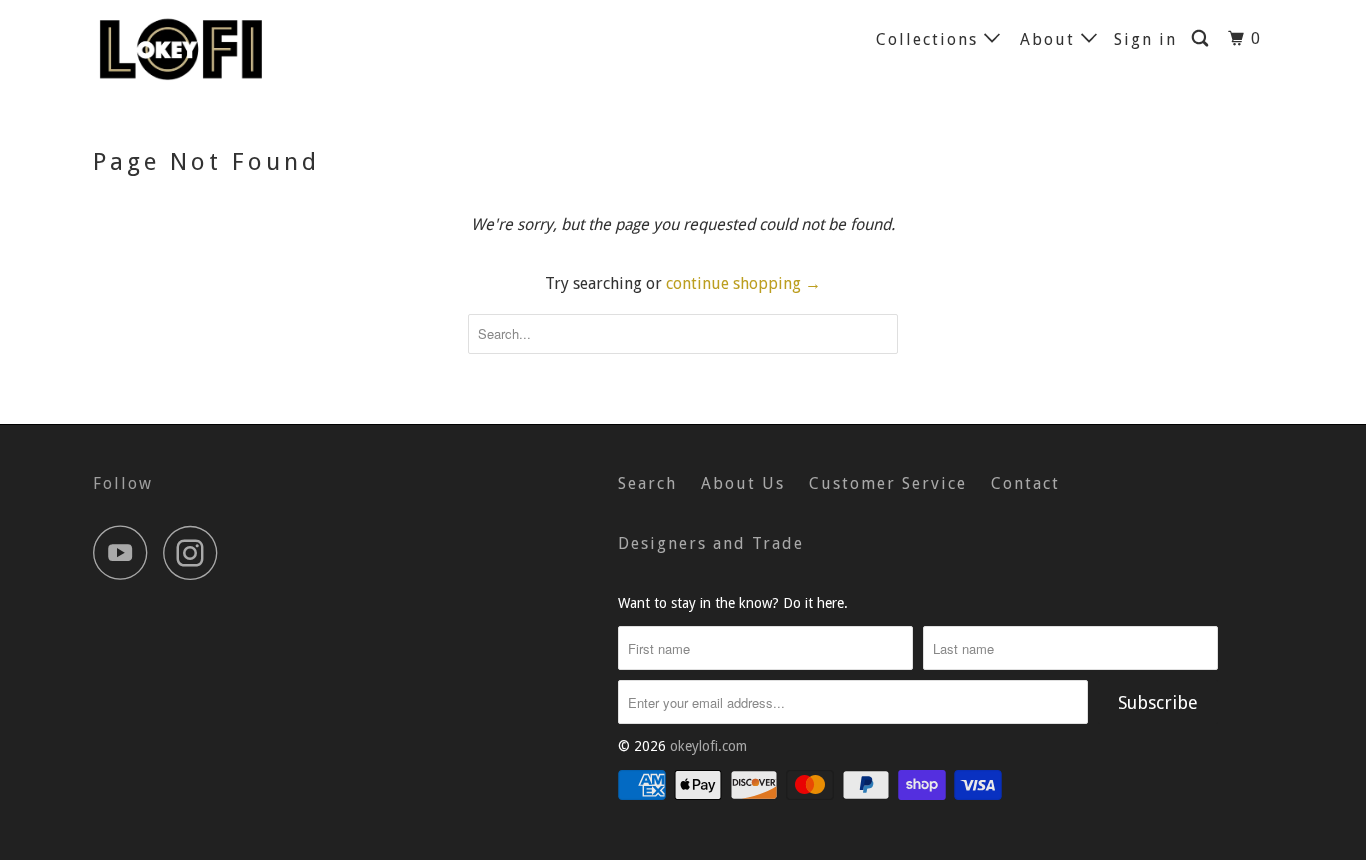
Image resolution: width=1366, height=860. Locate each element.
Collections (930, 39)
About (1050, 39)
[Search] (1202, 39)
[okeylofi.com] (195, 48)
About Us (743, 483)
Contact (1025, 483)
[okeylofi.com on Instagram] (196, 552)
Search (647, 483)
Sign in (1145, 39)
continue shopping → (743, 283)
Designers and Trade (711, 543)
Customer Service (888, 483)
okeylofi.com (708, 746)
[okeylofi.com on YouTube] (126, 552)
